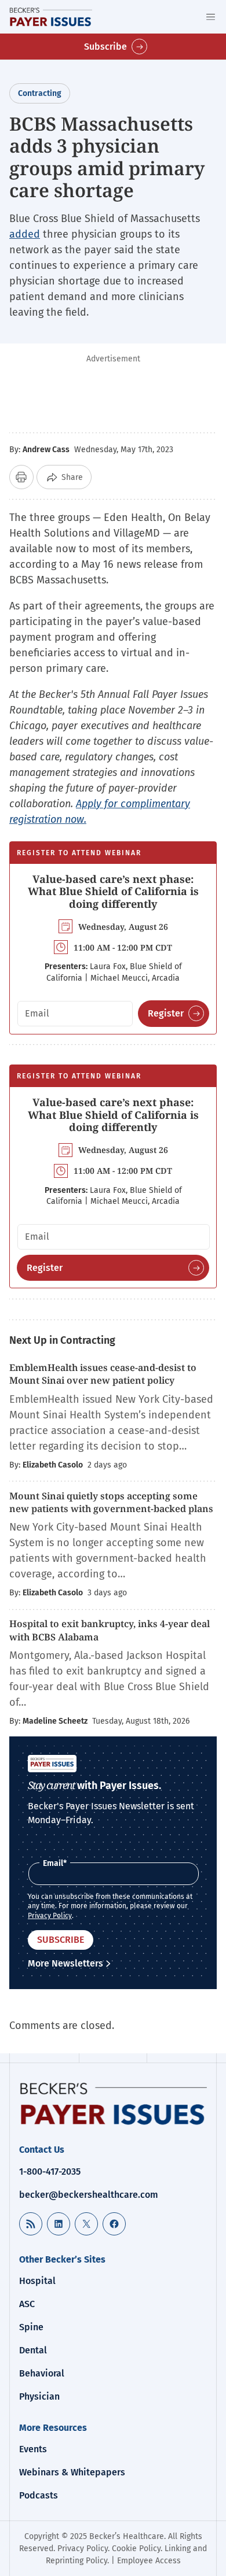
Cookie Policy (136, 2549)
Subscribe (105, 47)
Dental (33, 2350)
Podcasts (39, 2495)
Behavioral (42, 2373)
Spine (31, 2327)
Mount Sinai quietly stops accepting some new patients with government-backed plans (111, 1502)
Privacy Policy (50, 1916)
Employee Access (149, 2561)
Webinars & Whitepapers (72, 2472)
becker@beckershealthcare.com (89, 2195)
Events (33, 2449)
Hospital (37, 2281)
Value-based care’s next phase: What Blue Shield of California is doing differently (113, 891)
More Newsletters (65, 1963)
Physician (39, 2396)
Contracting (40, 93)
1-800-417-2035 (50, 2172)
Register (166, 1013)
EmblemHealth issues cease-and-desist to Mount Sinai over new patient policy (103, 1374)
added (25, 234)
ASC (27, 2304)
